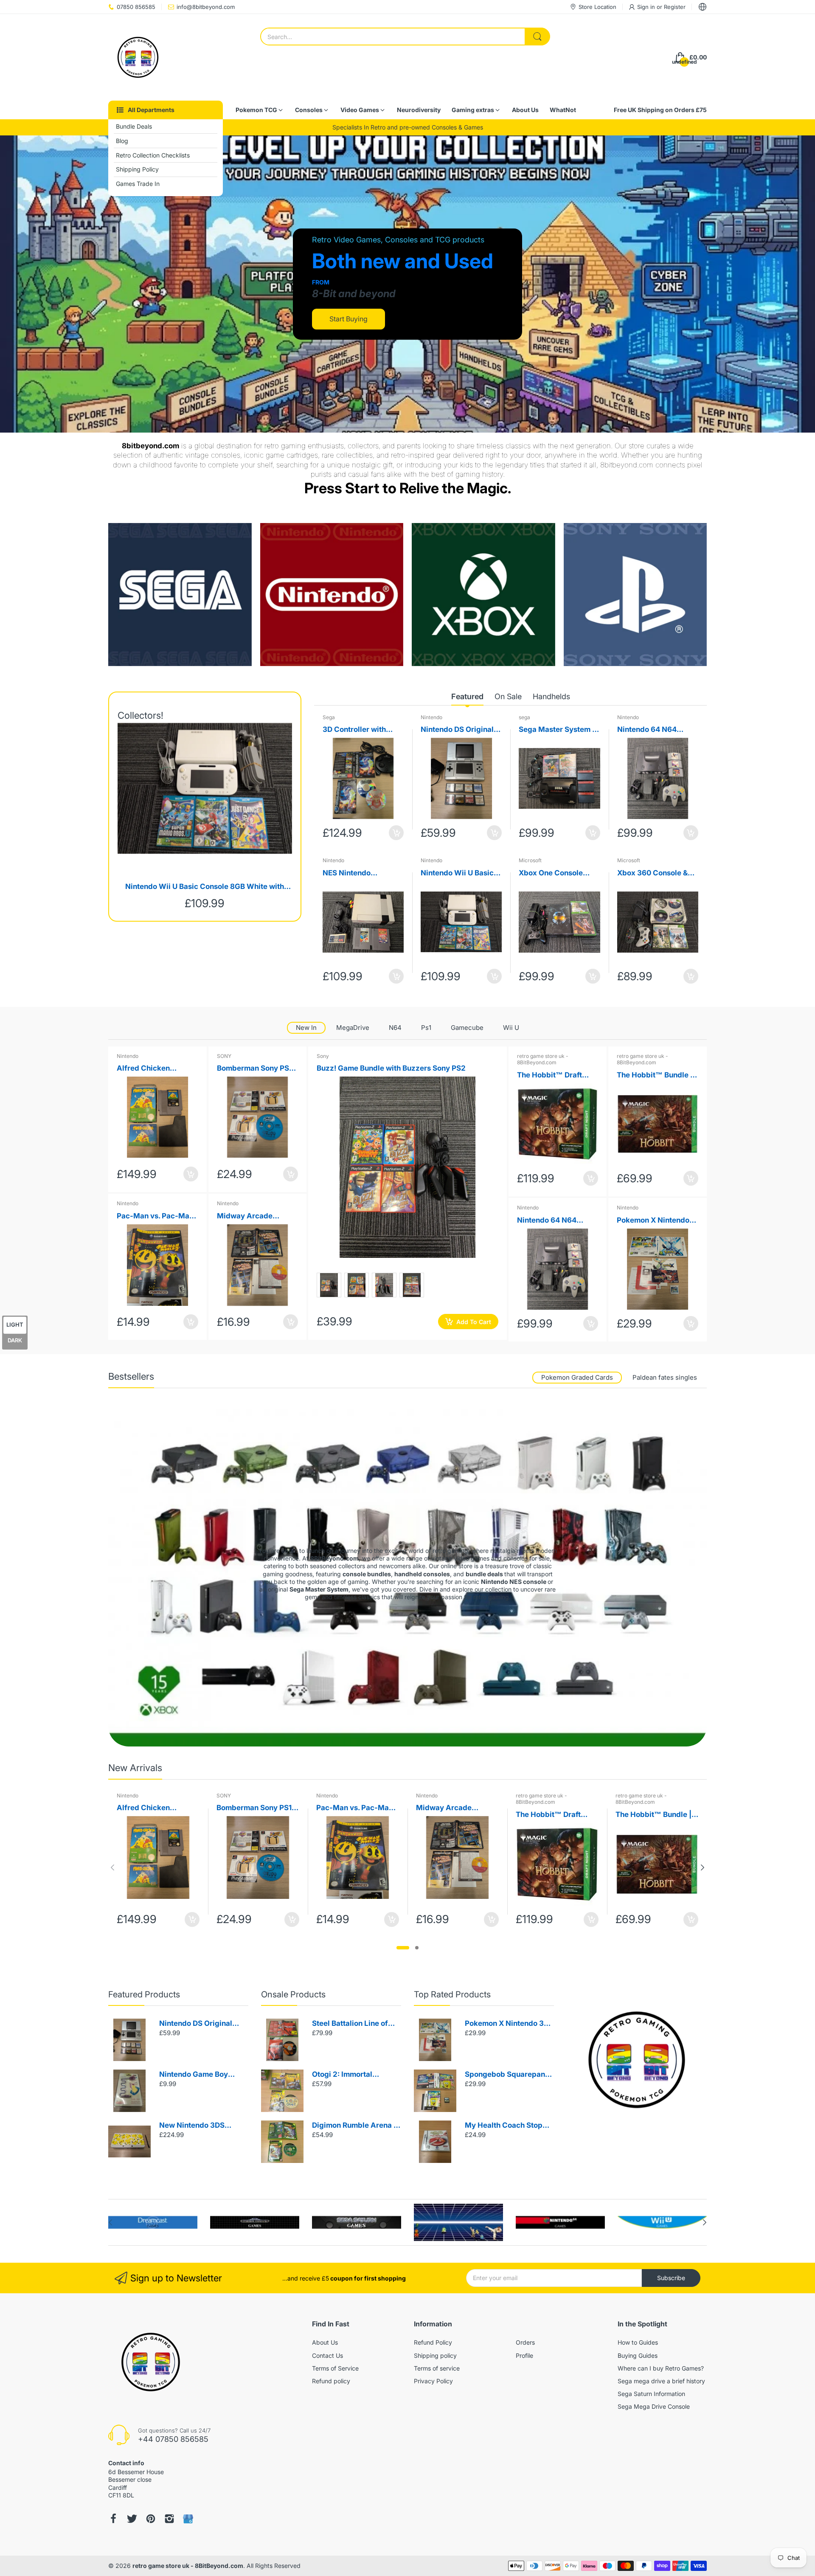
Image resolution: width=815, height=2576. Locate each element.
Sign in (647, 7)
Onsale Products (293, 1994)
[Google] (188, 2519)
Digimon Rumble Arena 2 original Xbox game (355, 2126)
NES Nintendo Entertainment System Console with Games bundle (361, 873)
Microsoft (530, 860)
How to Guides (638, 2342)
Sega (329, 717)
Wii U (511, 1028)
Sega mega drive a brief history (661, 2381)
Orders (525, 2342)
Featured (467, 696)
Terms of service (437, 2368)
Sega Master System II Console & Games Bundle (558, 730)
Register (675, 7)
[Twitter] (132, 2519)
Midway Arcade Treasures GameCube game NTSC (255, 1216)
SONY (224, 1056)
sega (524, 717)
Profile (524, 2355)
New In (306, 1028)
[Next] (112, 1867)
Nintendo (431, 717)
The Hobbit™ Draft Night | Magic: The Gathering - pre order (554, 1076)
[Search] (537, 37)
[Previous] (703, 1867)
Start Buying (348, 319)
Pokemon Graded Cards (577, 1377)
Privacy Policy (433, 2381)
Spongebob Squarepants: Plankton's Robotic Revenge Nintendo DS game (509, 2075)
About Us (325, 2342)
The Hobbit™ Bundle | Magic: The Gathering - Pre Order (657, 1076)
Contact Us (327, 2355)
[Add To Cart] (396, 833)
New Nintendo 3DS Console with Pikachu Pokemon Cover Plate (197, 2126)
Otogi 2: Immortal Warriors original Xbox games (351, 2075)
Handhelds (551, 696)
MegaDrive (353, 1028)
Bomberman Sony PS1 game (254, 1069)
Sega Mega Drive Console (654, 2406)
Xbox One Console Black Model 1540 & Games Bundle (553, 873)
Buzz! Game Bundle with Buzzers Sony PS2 (391, 1068)
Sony (323, 1056)
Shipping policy (435, 2355)
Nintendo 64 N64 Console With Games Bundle (653, 730)
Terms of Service (335, 2368)
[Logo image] (153, 2222)
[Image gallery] (180, 595)
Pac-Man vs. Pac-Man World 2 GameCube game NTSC (155, 1216)
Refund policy (331, 2381)
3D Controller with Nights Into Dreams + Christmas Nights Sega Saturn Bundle (363, 730)
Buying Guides (638, 2355)
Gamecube (467, 1028)
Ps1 (426, 1028)
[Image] (637, 2060)
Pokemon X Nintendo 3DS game (653, 1221)
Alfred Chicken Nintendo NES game (151, 1069)
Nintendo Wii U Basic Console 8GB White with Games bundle (205, 887)
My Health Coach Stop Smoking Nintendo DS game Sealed (504, 2126)
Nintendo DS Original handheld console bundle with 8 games (457, 730)
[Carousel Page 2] (417, 1948)
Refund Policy (433, 2342)
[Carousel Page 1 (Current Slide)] (403, 1948)
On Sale (508, 696)
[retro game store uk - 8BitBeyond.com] (138, 57)
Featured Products (144, 1994)
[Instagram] (169, 2519)
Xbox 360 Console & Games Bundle (652, 873)
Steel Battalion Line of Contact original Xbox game (350, 2024)
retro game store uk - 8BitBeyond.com (543, 1059)
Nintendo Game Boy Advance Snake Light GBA (196, 2075)
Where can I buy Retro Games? (661, 2368)
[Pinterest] (151, 2519)
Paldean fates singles (665, 1377)
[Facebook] (113, 2519)
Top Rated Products (452, 1994)
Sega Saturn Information (651, 2394)
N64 (395, 1028)
